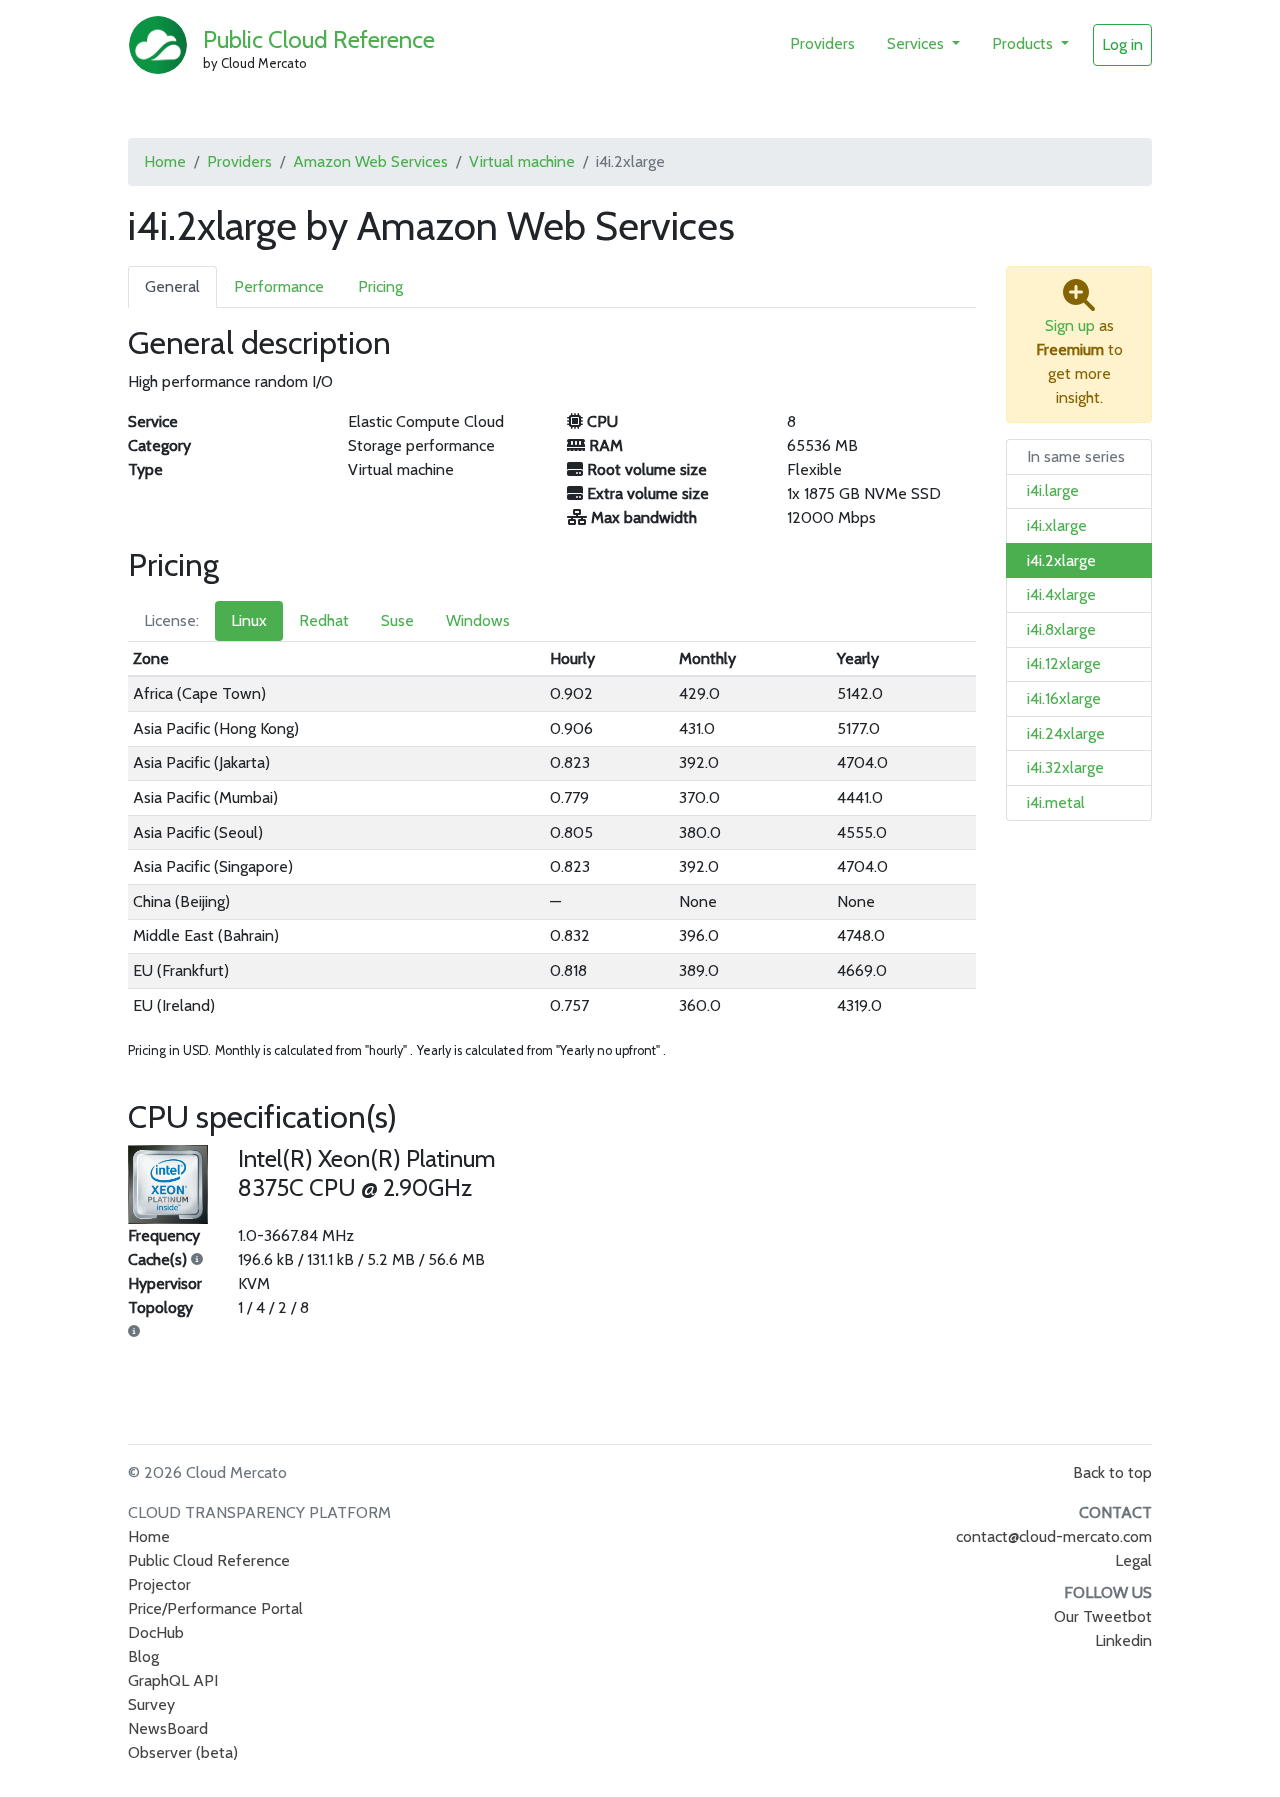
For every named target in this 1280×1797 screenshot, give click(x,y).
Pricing (380, 286)
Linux (249, 620)
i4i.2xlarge (1061, 560)
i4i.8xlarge (1061, 629)
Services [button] (917, 43)
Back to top (1112, 1472)
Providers (822, 43)
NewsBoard (168, 1728)
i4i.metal (1056, 802)
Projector (159, 1584)
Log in (1122, 44)
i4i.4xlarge (1061, 594)
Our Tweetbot (1103, 1616)
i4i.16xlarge (1064, 698)
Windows (478, 620)
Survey (151, 1704)
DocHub (156, 1632)
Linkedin (1123, 1640)
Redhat (324, 620)
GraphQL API (173, 1680)
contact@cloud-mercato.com (1054, 1536)
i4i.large (1053, 490)
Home (165, 161)
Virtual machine (522, 161)
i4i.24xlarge (1066, 733)
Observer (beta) (183, 1752)
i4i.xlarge (1057, 525)
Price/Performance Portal (215, 1608)
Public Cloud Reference (319, 39)
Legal (1133, 1560)
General (172, 286)
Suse (397, 620)
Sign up (1070, 325)
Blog (143, 1656)
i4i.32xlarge (1065, 767)
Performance (279, 286)
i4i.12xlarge (1064, 663)
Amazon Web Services (370, 161)
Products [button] (1024, 43)
